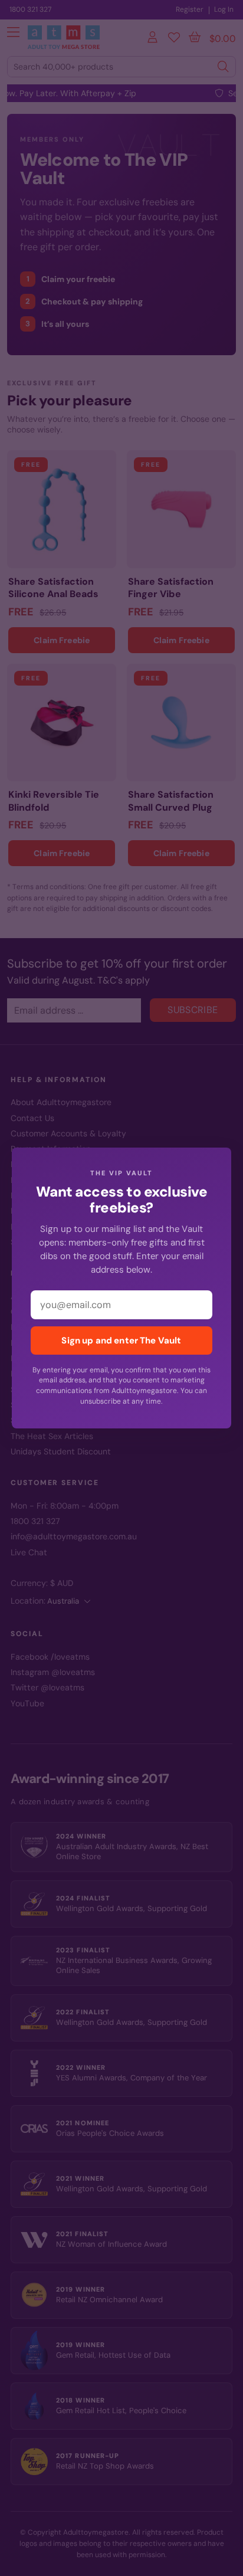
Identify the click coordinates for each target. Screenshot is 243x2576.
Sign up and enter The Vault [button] (121, 1341)
